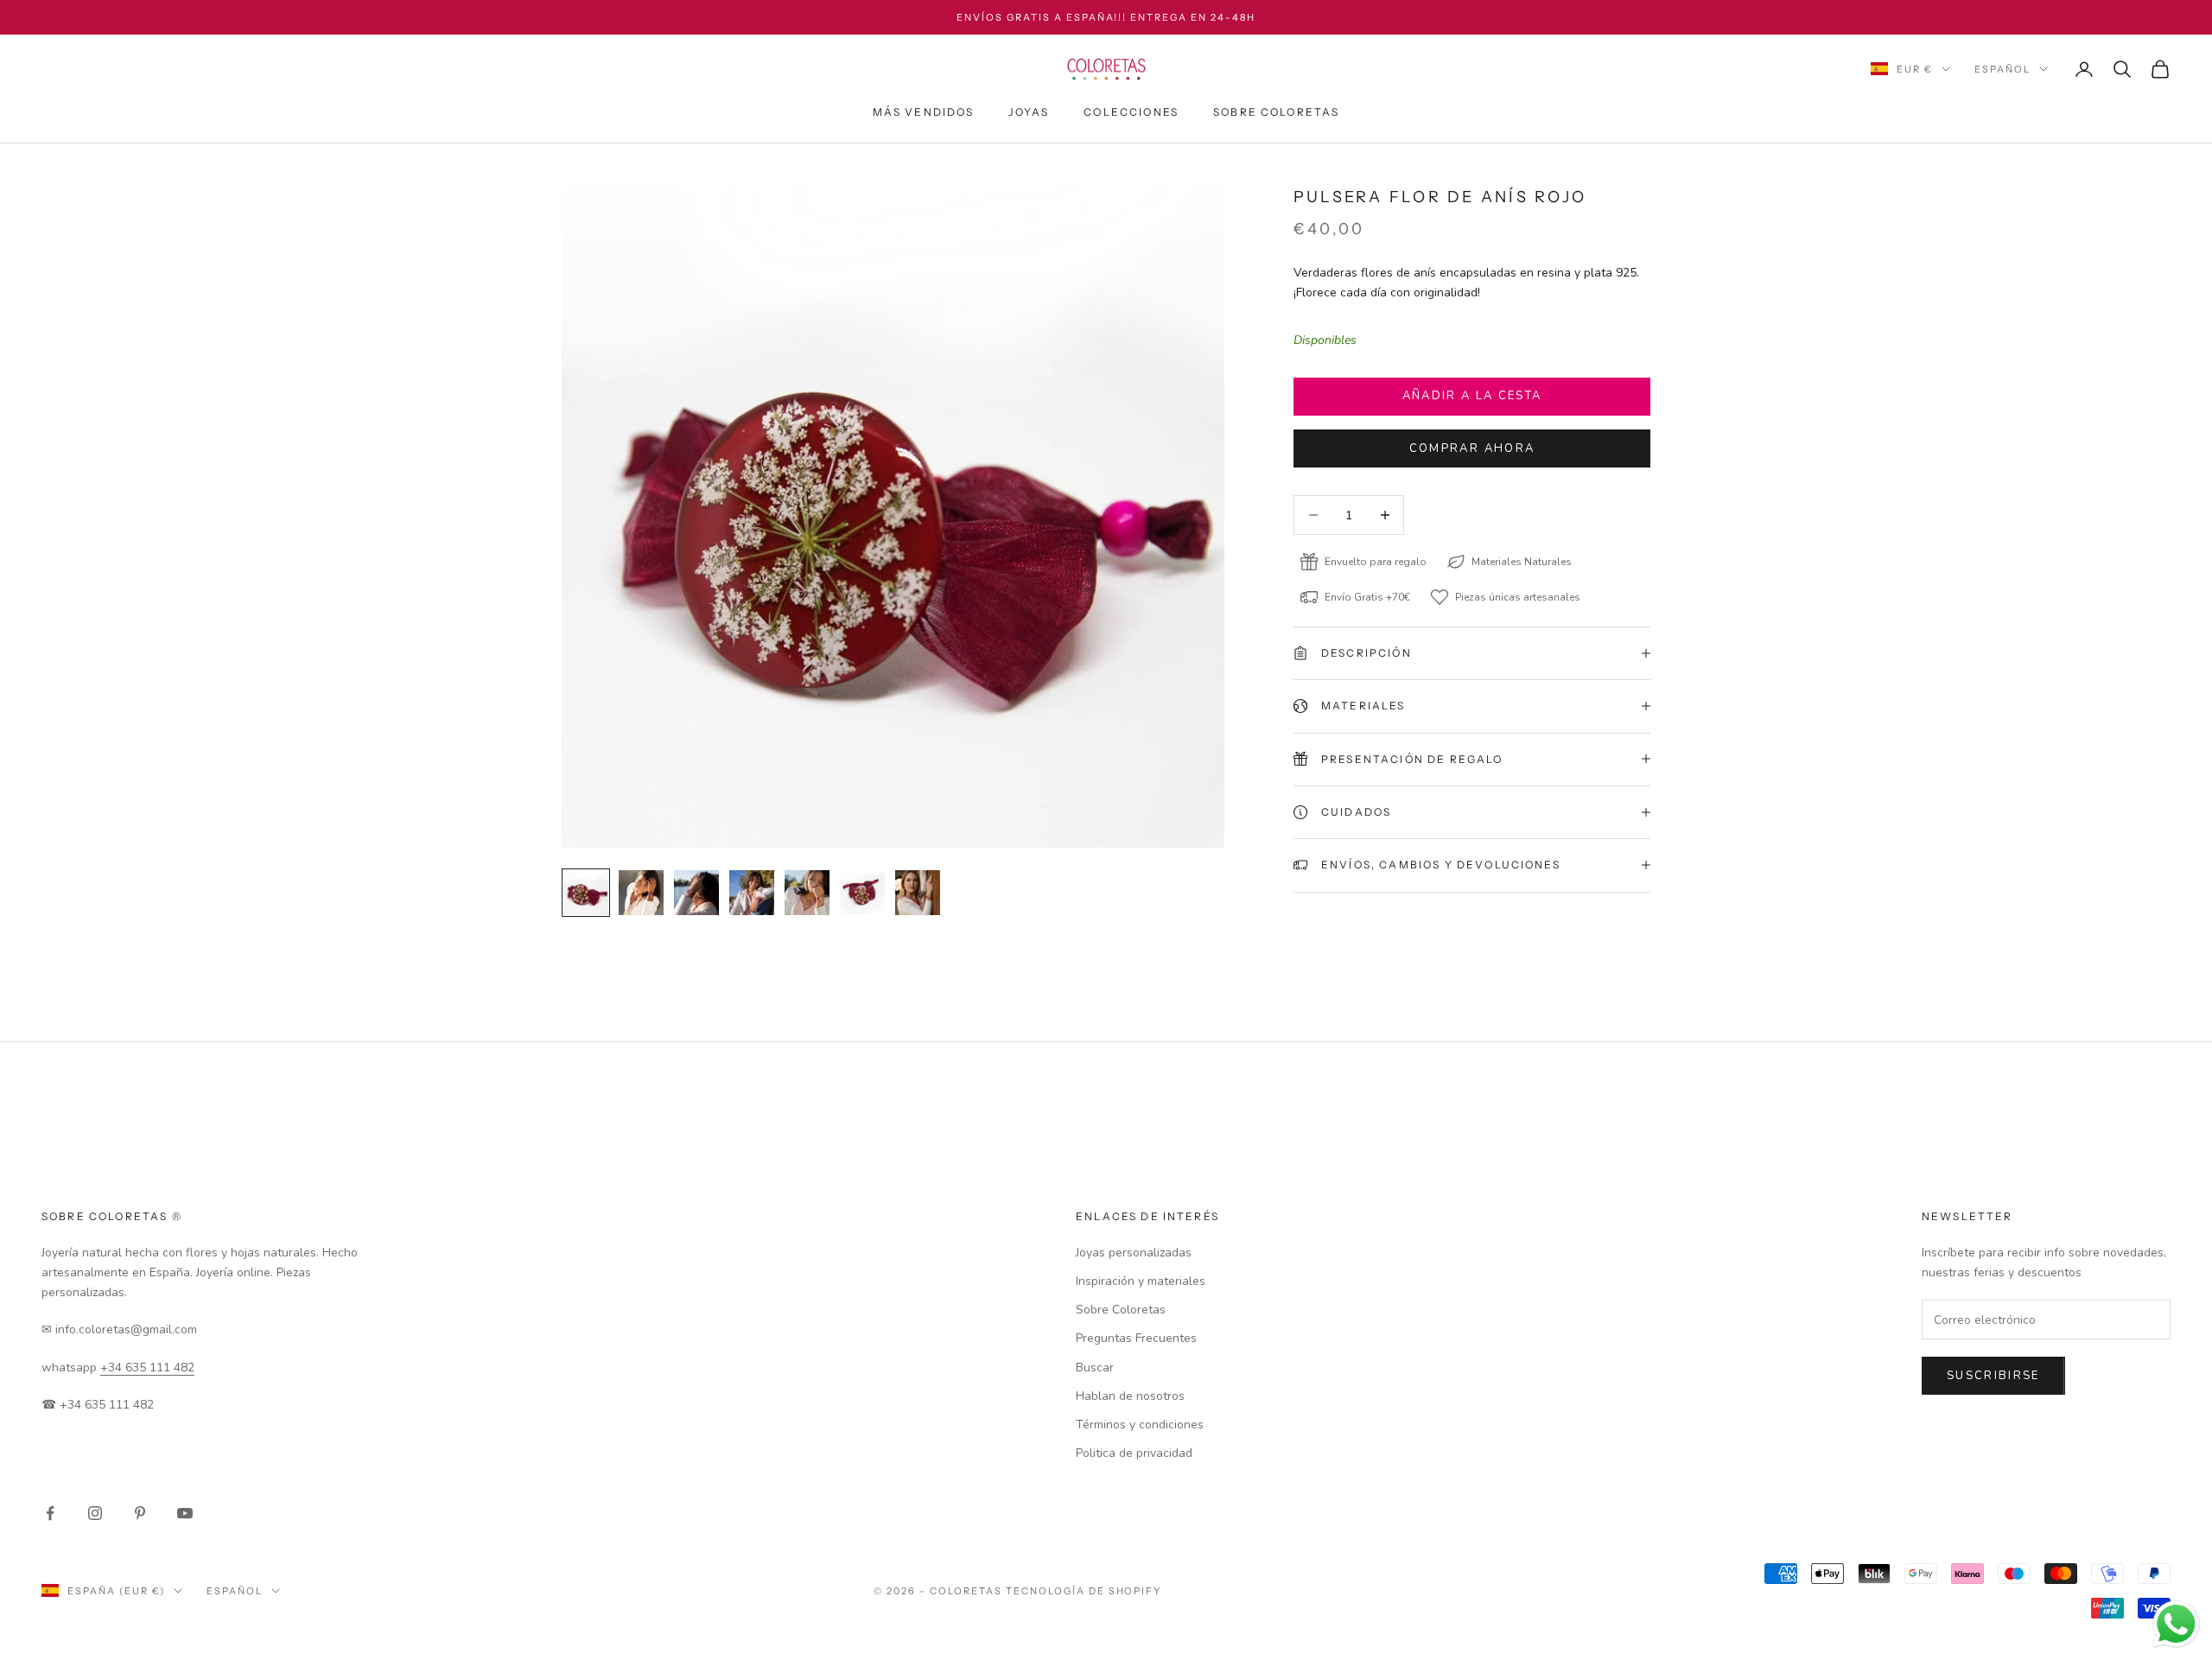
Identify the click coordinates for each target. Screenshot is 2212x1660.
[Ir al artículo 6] (862, 893)
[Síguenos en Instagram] (95, 1513)
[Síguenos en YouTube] (185, 1513)
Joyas (1029, 112)
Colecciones (1131, 112)
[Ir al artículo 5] (807, 893)
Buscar (1095, 1367)
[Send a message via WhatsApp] (2176, 1624)
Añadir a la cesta (1472, 396)
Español (2002, 69)
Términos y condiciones (1140, 1425)
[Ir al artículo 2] (641, 893)
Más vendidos (924, 112)
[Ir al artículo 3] (696, 893)
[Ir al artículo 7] (918, 893)
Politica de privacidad (1134, 1453)
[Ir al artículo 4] (752, 893)
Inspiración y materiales (1141, 1281)
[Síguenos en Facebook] (50, 1513)
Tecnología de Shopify (1084, 1591)
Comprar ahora (1472, 448)
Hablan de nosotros (1130, 1396)
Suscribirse (1993, 1376)
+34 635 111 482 (147, 1367)
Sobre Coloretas (1276, 112)
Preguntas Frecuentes (1136, 1338)
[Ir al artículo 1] (586, 893)
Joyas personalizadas (1134, 1253)
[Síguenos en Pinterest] (140, 1513)
